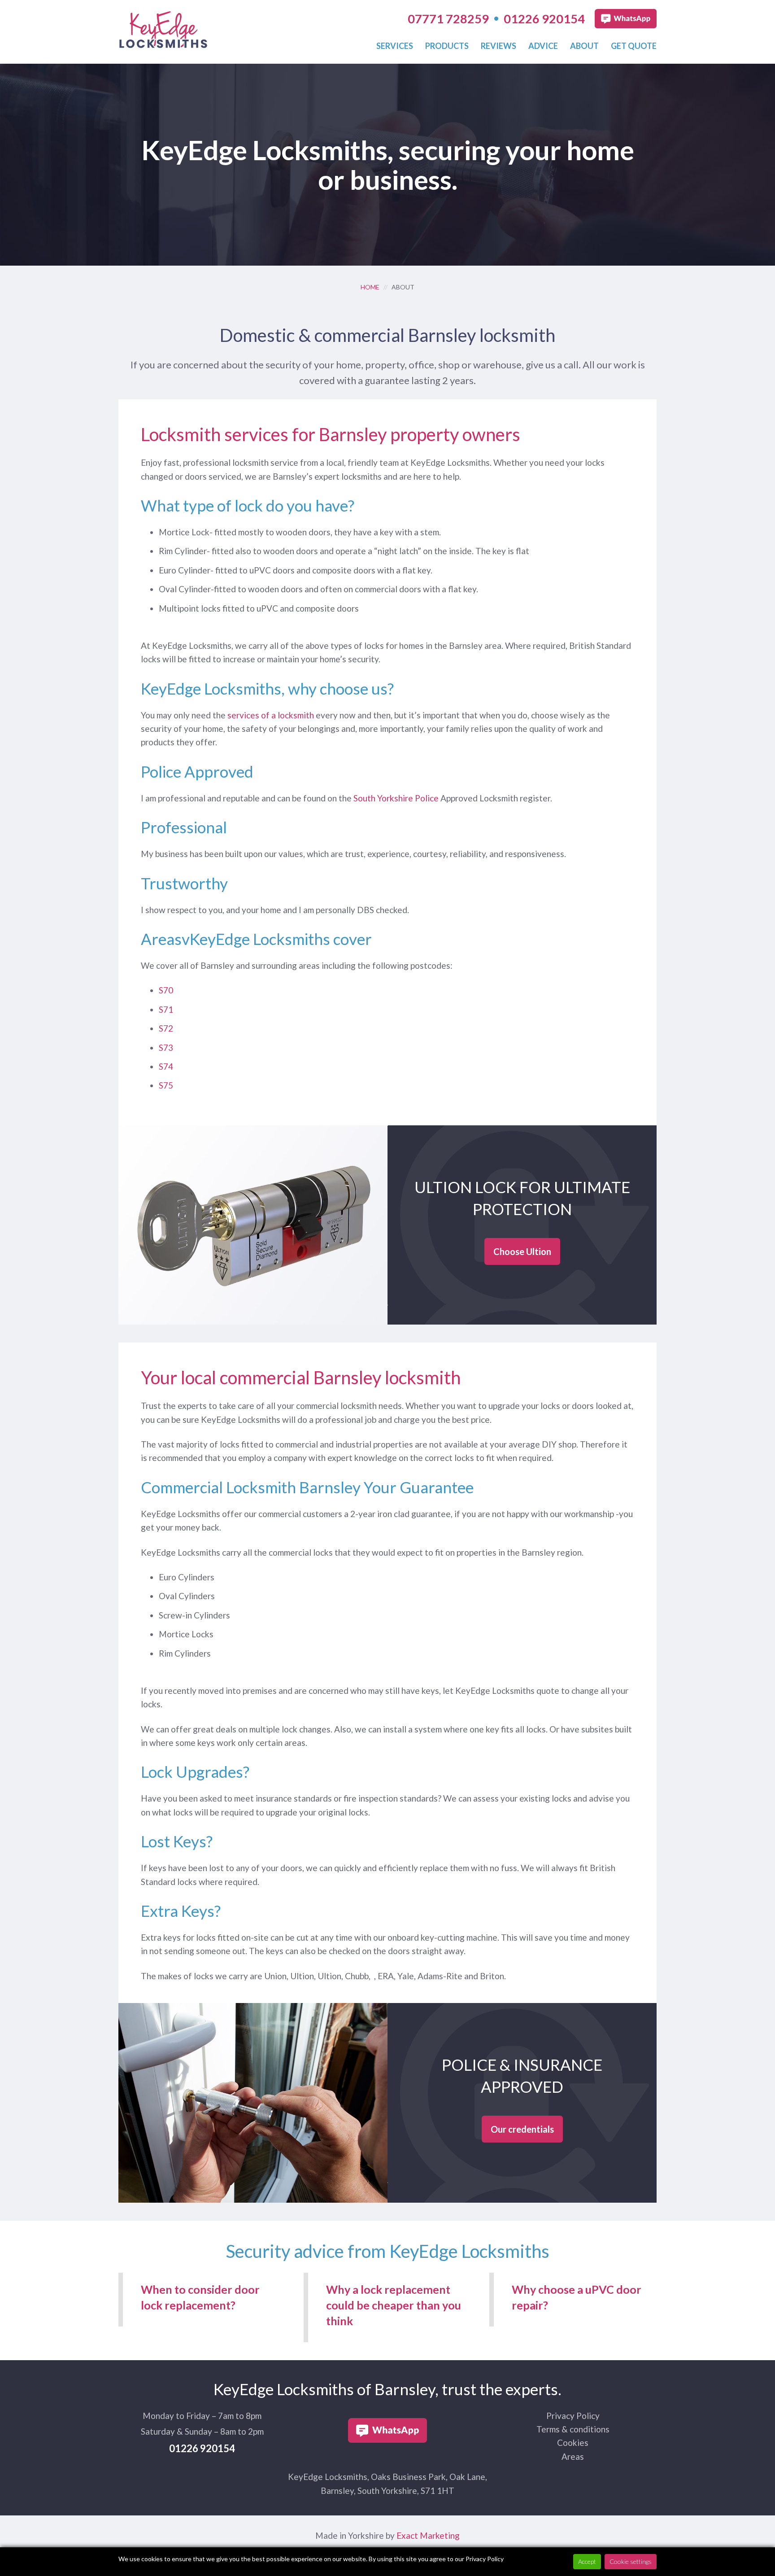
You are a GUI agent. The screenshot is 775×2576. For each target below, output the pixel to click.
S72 (166, 1028)
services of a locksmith (271, 715)
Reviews (499, 46)
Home (370, 287)
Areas (573, 2456)
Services (395, 46)
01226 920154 (544, 19)
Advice (543, 46)
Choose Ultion (522, 1251)
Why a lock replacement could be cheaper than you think (394, 2305)
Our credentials (522, 2129)
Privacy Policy (573, 2416)
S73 (166, 1047)
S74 (166, 1066)
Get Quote (634, 46)
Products (447, 46)
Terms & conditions (573, 2429)
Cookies (573, 2443)
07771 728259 (448, 19)
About (584, 46)
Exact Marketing (428, 2535)
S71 (166, 1009)
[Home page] (163, 42)
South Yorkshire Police (396, 798)
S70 (166, 990)
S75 (166, 1085)
